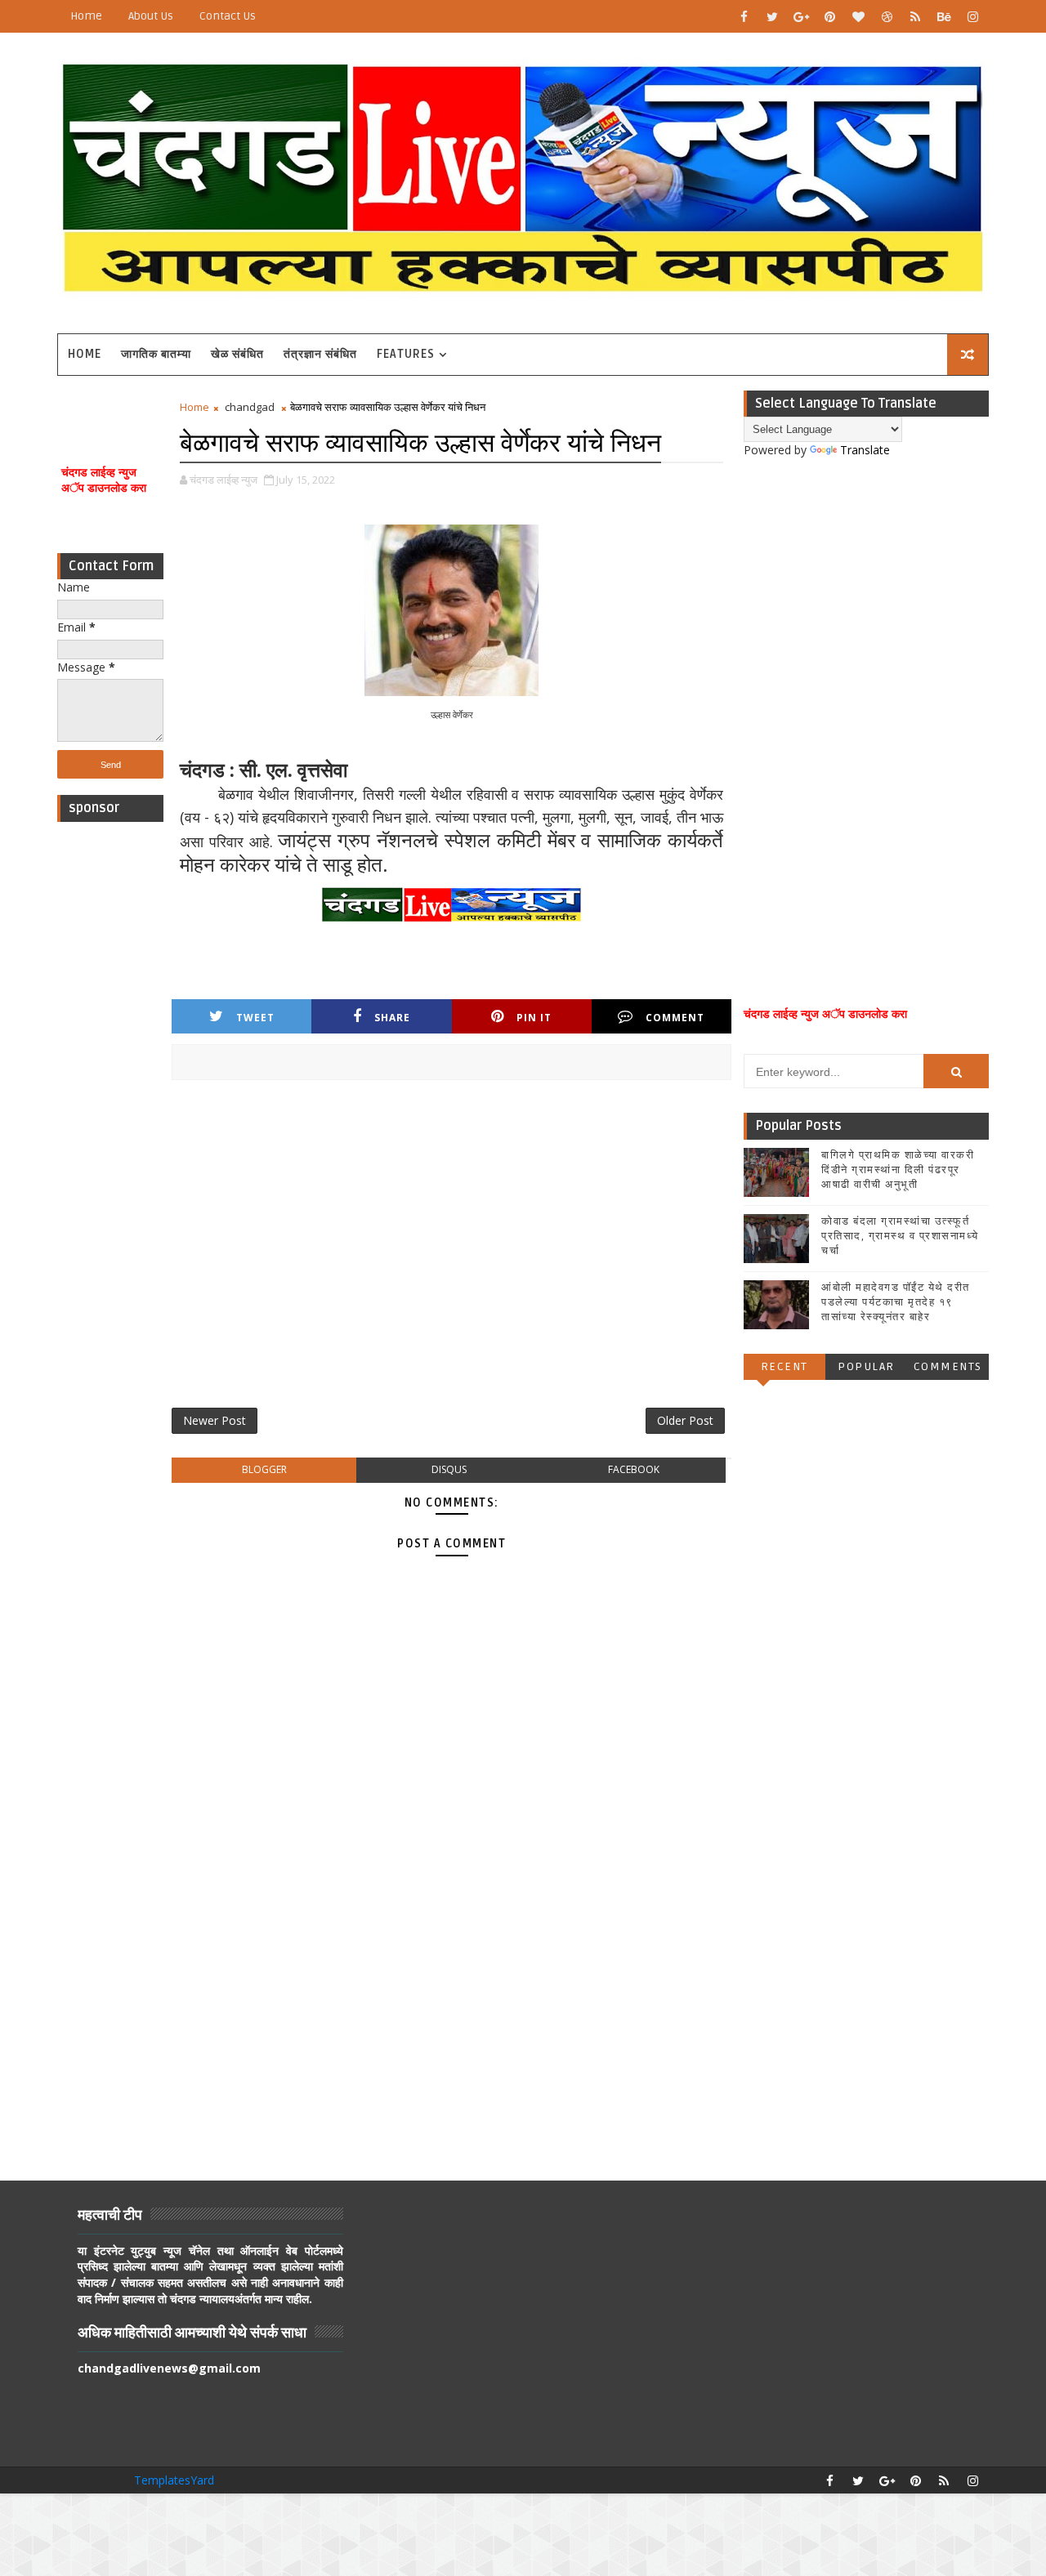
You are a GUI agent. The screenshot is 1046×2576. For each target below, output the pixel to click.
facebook (634, 1469)
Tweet (255, 1018)
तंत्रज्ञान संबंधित (320, 354)
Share (392, 1018)
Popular (866, 1366)
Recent (784, 1366)
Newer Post (215, 1420)
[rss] (915, 16)
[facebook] (744, 16)
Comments (948, 1366)
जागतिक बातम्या (156, 354)
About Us (151, 16)
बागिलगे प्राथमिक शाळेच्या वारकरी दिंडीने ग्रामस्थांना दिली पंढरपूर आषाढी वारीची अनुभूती (898, 1170)
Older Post (685, 1420)
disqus (449, 1469)
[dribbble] (887, 16)
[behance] (944, 16)
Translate (865, 450)
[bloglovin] (858, 16)
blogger (264, 1469)
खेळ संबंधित (237, 354)
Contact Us (228, 16)
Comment (675, 1018)
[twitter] (772, 16)
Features (406, 354)
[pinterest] (829, 16)
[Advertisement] (110, 1075)
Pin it (534, 1018)
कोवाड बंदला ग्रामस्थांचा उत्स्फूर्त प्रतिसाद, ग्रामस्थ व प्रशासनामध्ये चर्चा (900, 1236)
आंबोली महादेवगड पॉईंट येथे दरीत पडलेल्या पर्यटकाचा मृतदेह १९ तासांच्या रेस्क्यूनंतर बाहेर (896, 1302)
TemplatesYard (174, 2480)
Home (86, 16)
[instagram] (972, 16)
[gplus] (801, 16)
